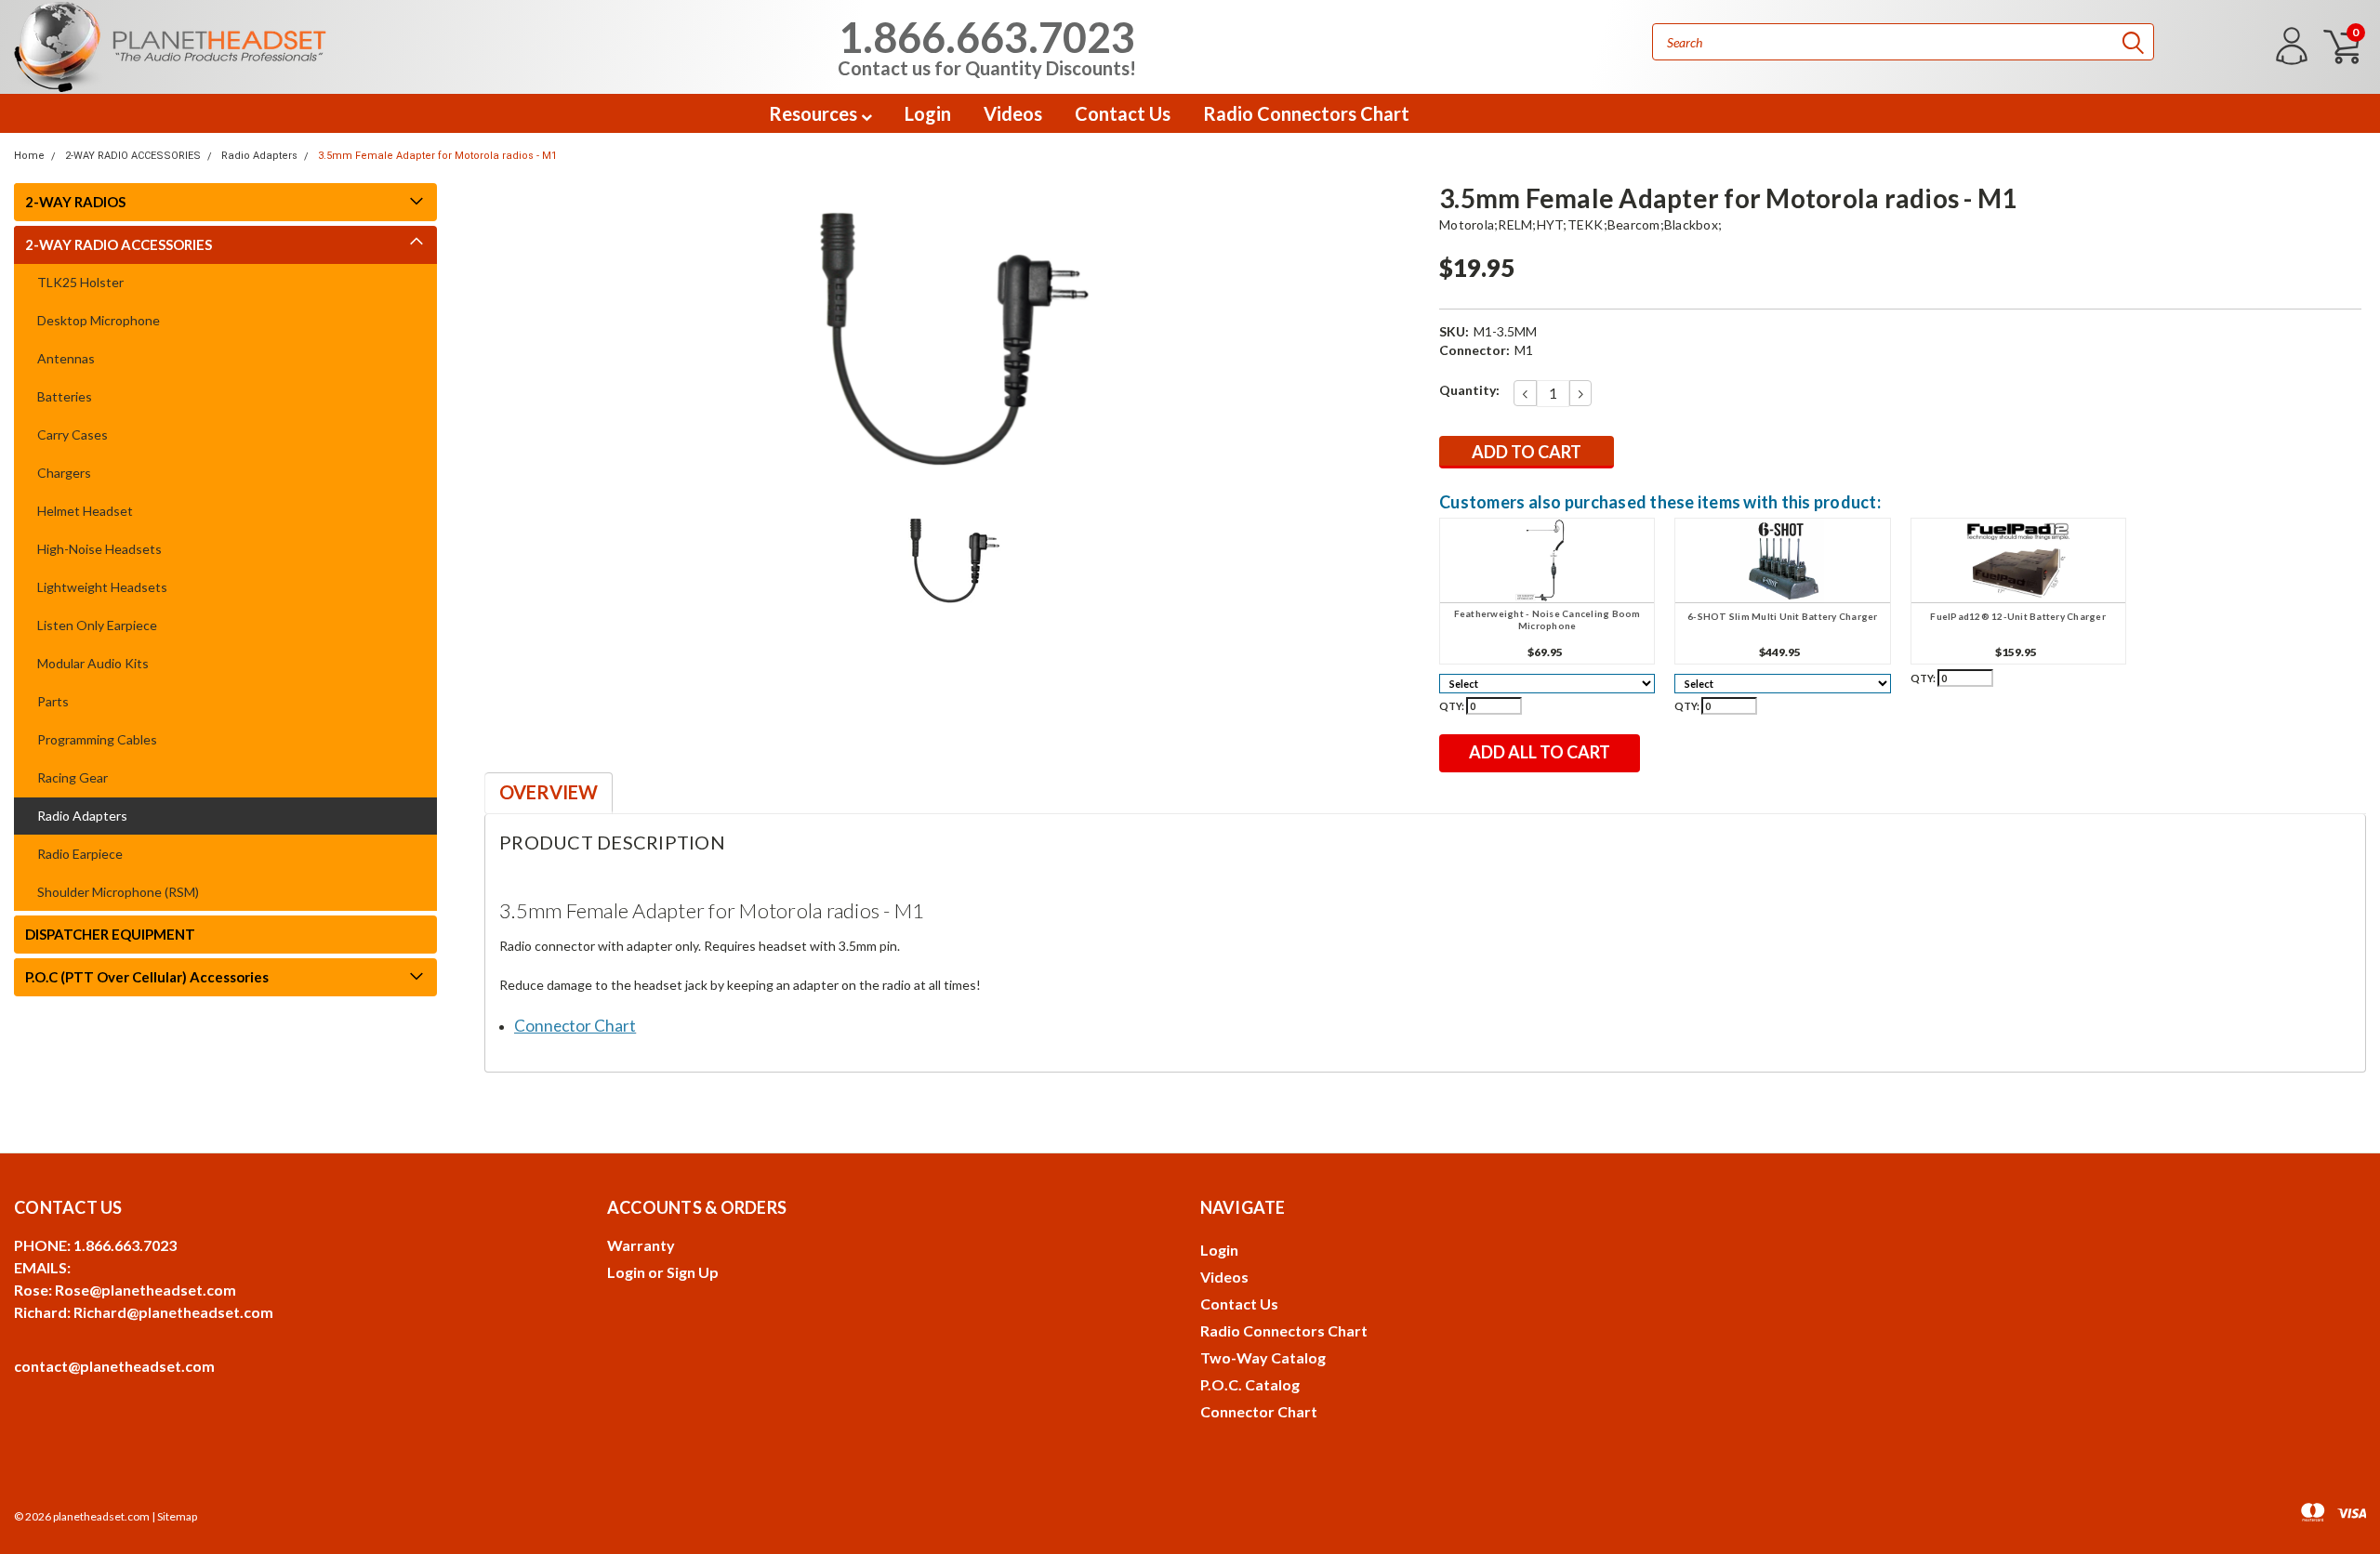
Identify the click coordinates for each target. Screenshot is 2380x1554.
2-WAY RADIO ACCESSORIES (133, 156)
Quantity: (1469, 390)
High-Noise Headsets (99, 549)
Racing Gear (73, 777)
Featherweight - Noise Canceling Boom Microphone (1547, 619)
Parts (53, 701)
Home (29, 156)
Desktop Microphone (99, 320)
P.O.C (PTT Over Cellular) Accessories (147, 977)
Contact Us (1123, 113)
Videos (1013, 113)
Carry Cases (73, 435)
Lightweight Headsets (102, 587)
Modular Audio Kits (93, 663)
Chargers (64, 473)
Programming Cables (97, 739)
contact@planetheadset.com (114, 1366)
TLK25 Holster (80, 282)
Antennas (66, 358)
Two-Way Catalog (1263, 1357)
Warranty (641, 1245)
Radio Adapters (259, 156)
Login (928, 113)
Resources (815, 113)
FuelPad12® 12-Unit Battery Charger (2018, 616)
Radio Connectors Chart (1306, 113)
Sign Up (693, 1272)
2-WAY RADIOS (75, 202)
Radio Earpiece (80, 854)
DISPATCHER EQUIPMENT (110, 934)
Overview (549, 792)
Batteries (65, 396)
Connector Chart (1259, 1411)
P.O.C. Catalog (1250, 1384)
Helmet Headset (85, 511)
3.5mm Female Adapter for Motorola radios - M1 (437, 156)
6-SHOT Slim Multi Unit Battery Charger (1783, 616)
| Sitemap (174, 1516)
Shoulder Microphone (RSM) (118, 892)
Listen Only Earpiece (97, 625)
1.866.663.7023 (987, 45)
